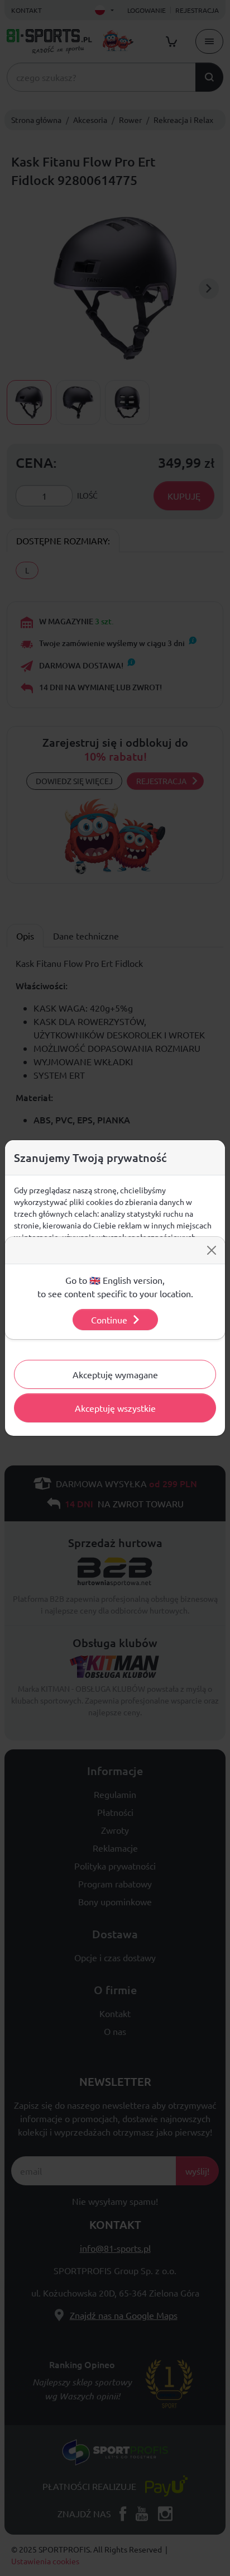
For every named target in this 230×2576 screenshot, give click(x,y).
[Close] (212, 1250)
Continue (109, 1320)
